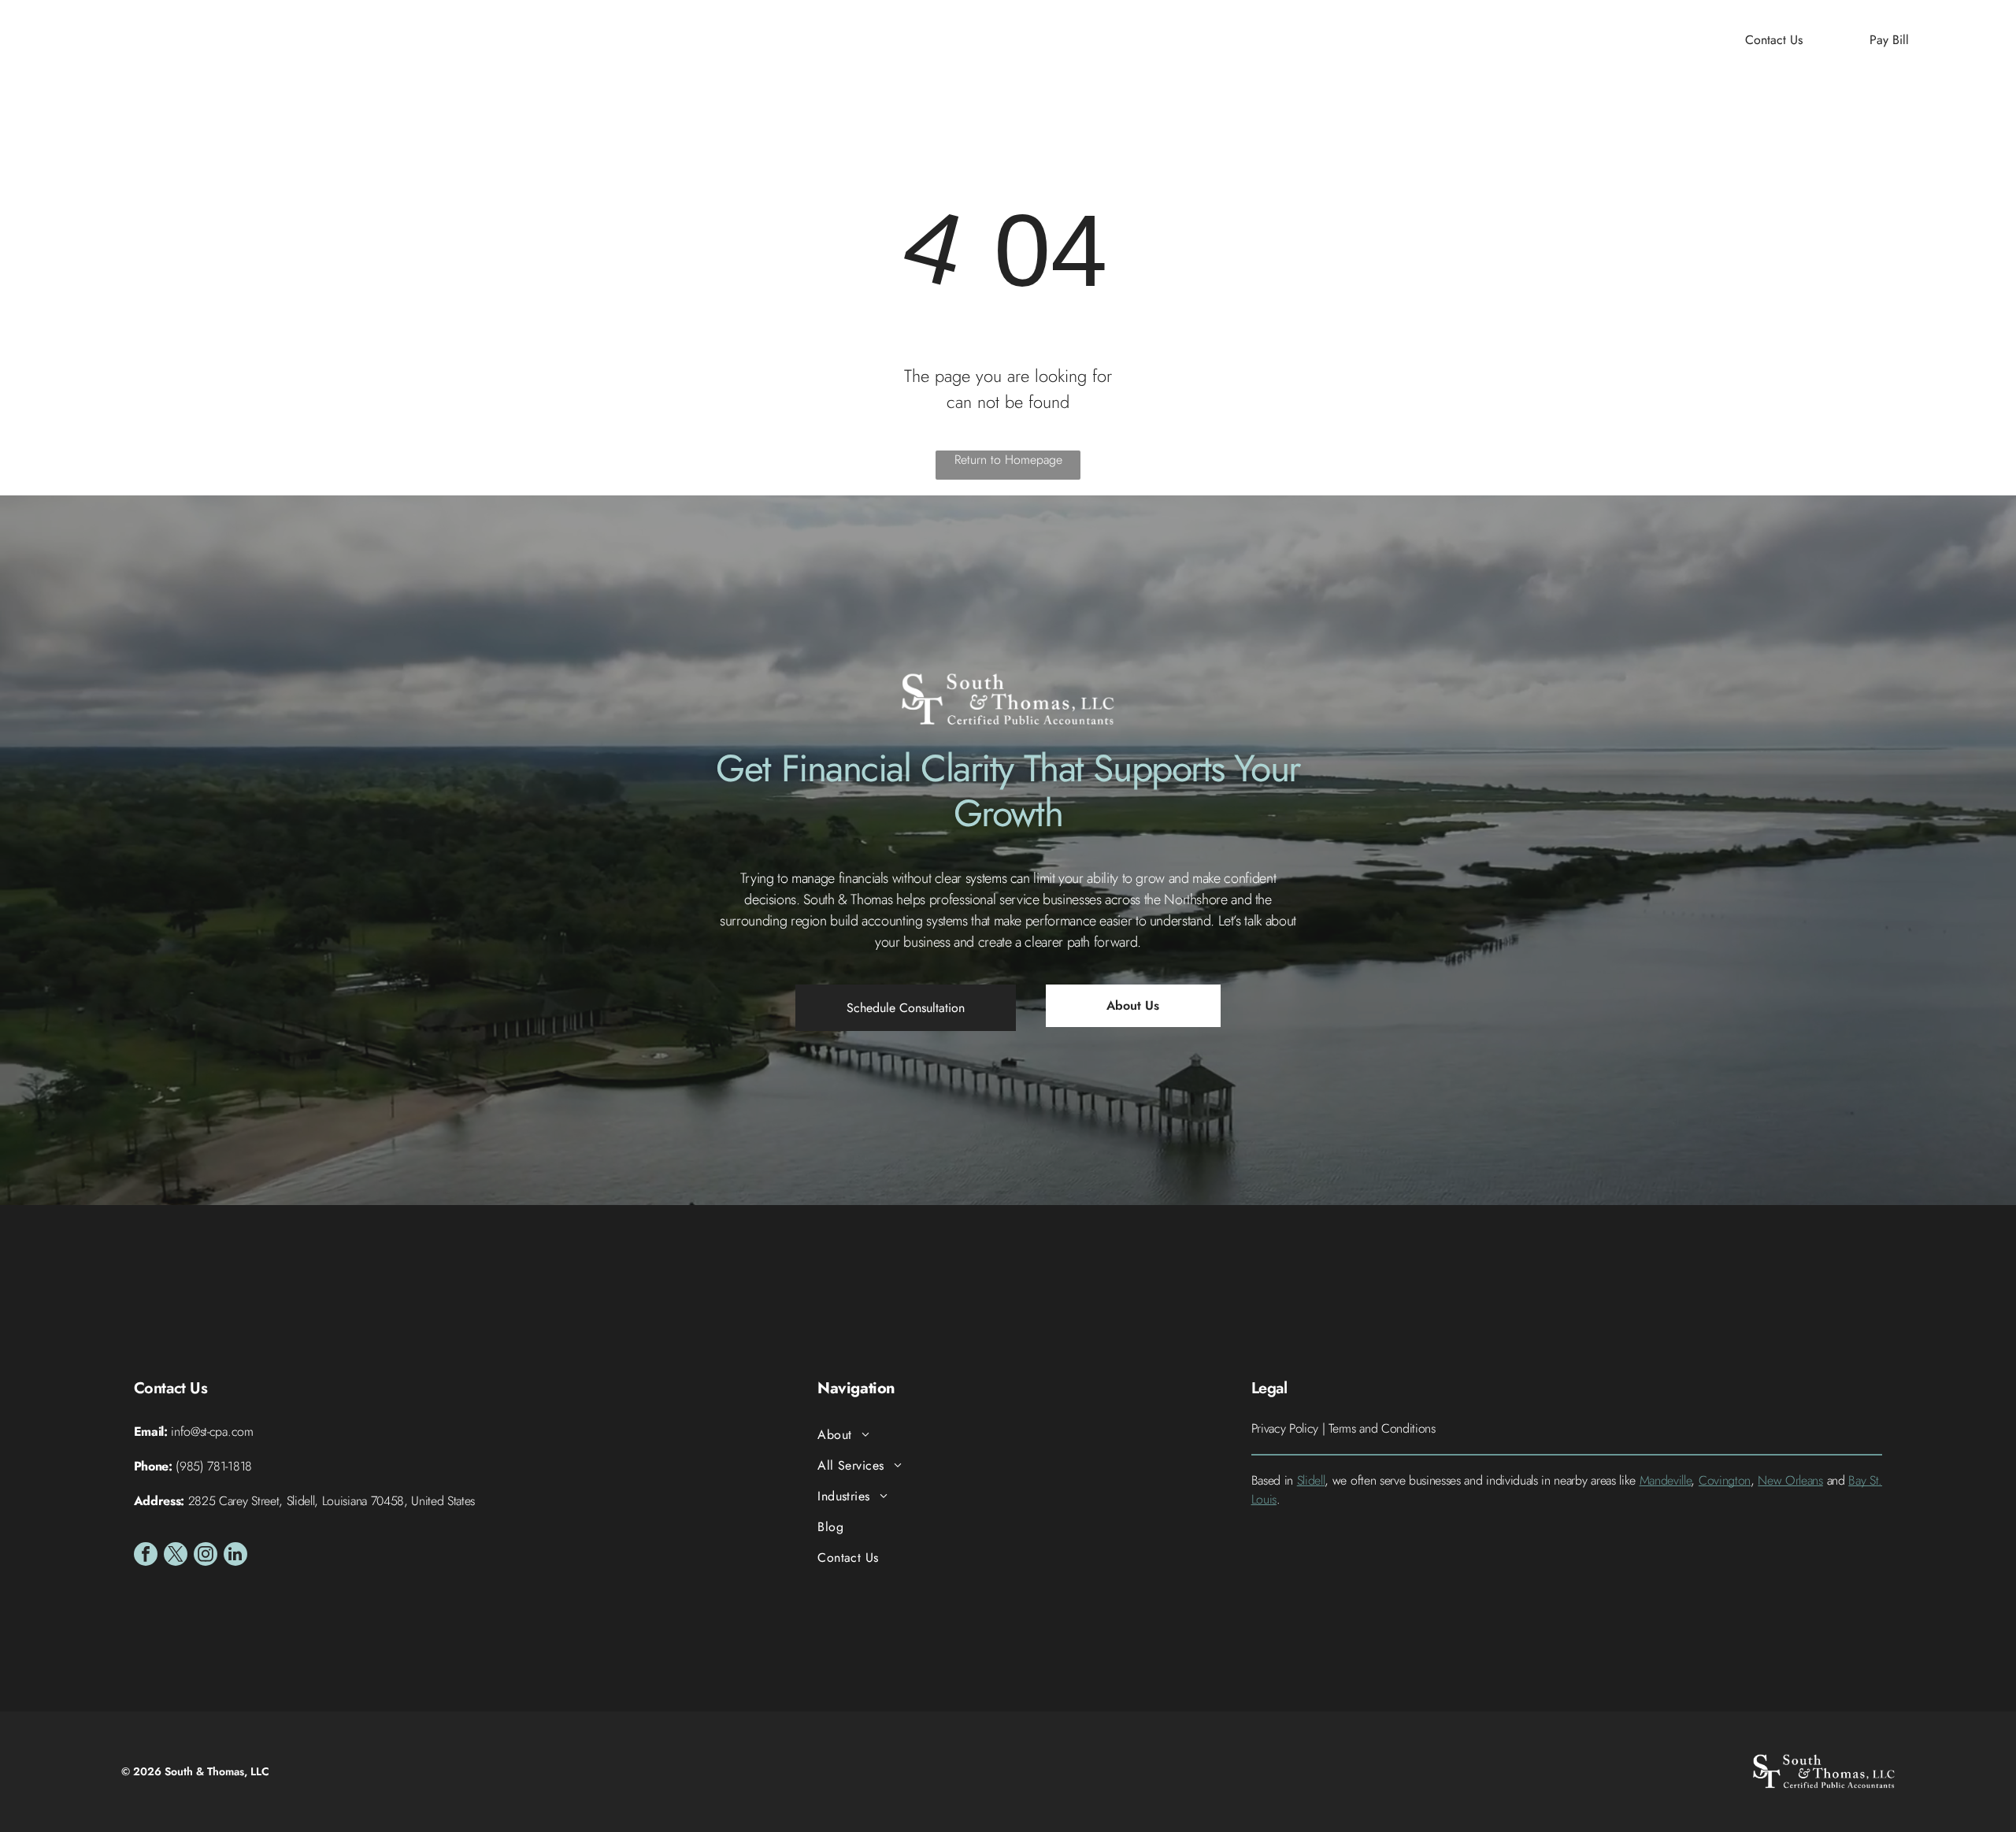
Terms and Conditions (1382, 1428)
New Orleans (1790, 1480)
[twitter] (176, 1556)
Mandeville (1666, 1480)
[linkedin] (235, 1556)
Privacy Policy (1285, 1428)
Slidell (1311, 1480)
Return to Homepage (1008, 460)
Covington (1725, 1480)
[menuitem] (799, 40)
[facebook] (146, 1556)
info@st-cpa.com (212, 1431)
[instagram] (206, 1556)
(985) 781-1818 (214, 1466)
